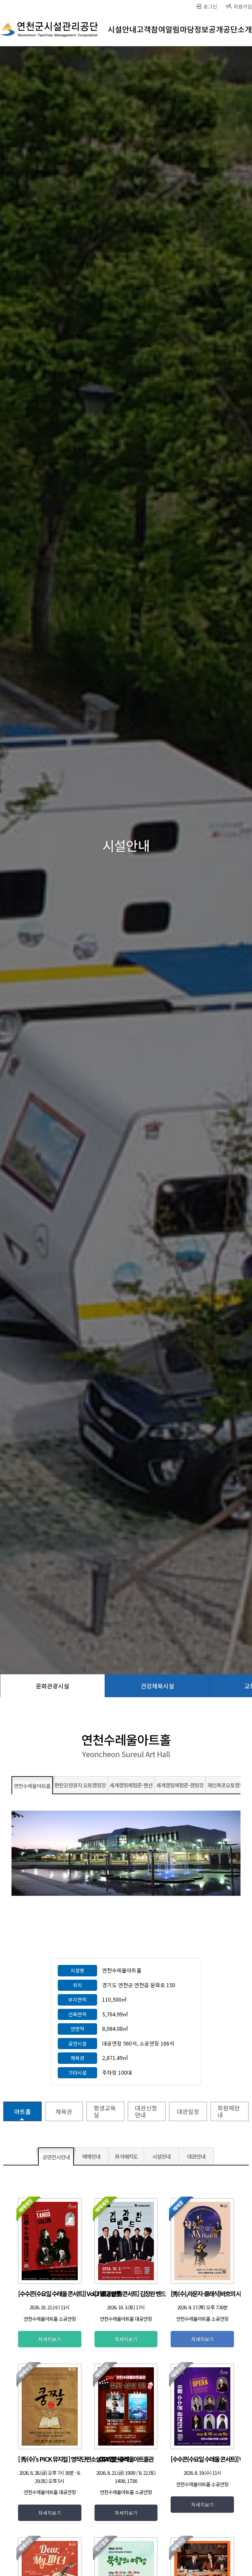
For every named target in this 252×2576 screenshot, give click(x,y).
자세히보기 (50, 2339)
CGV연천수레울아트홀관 (126, 2459)
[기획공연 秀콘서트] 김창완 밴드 (130, 2293)
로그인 (210, 6)
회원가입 (243, 6)
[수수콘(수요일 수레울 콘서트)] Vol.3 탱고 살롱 (69, 2293)
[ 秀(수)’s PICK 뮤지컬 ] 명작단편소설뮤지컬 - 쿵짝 (73, 2459)
